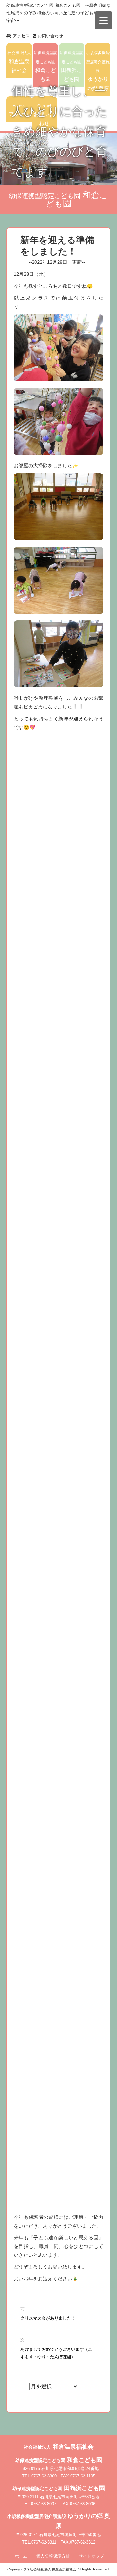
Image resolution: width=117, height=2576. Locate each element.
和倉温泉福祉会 (19, 62)
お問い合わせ (50, 36)
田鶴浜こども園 (71, 66)
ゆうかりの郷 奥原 (98, 71)
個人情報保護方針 (53, 2556)
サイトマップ (91, 2556)
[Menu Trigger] (104, 20)
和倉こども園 (45, 66)
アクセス (20, 36)
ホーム (21, 2556)
